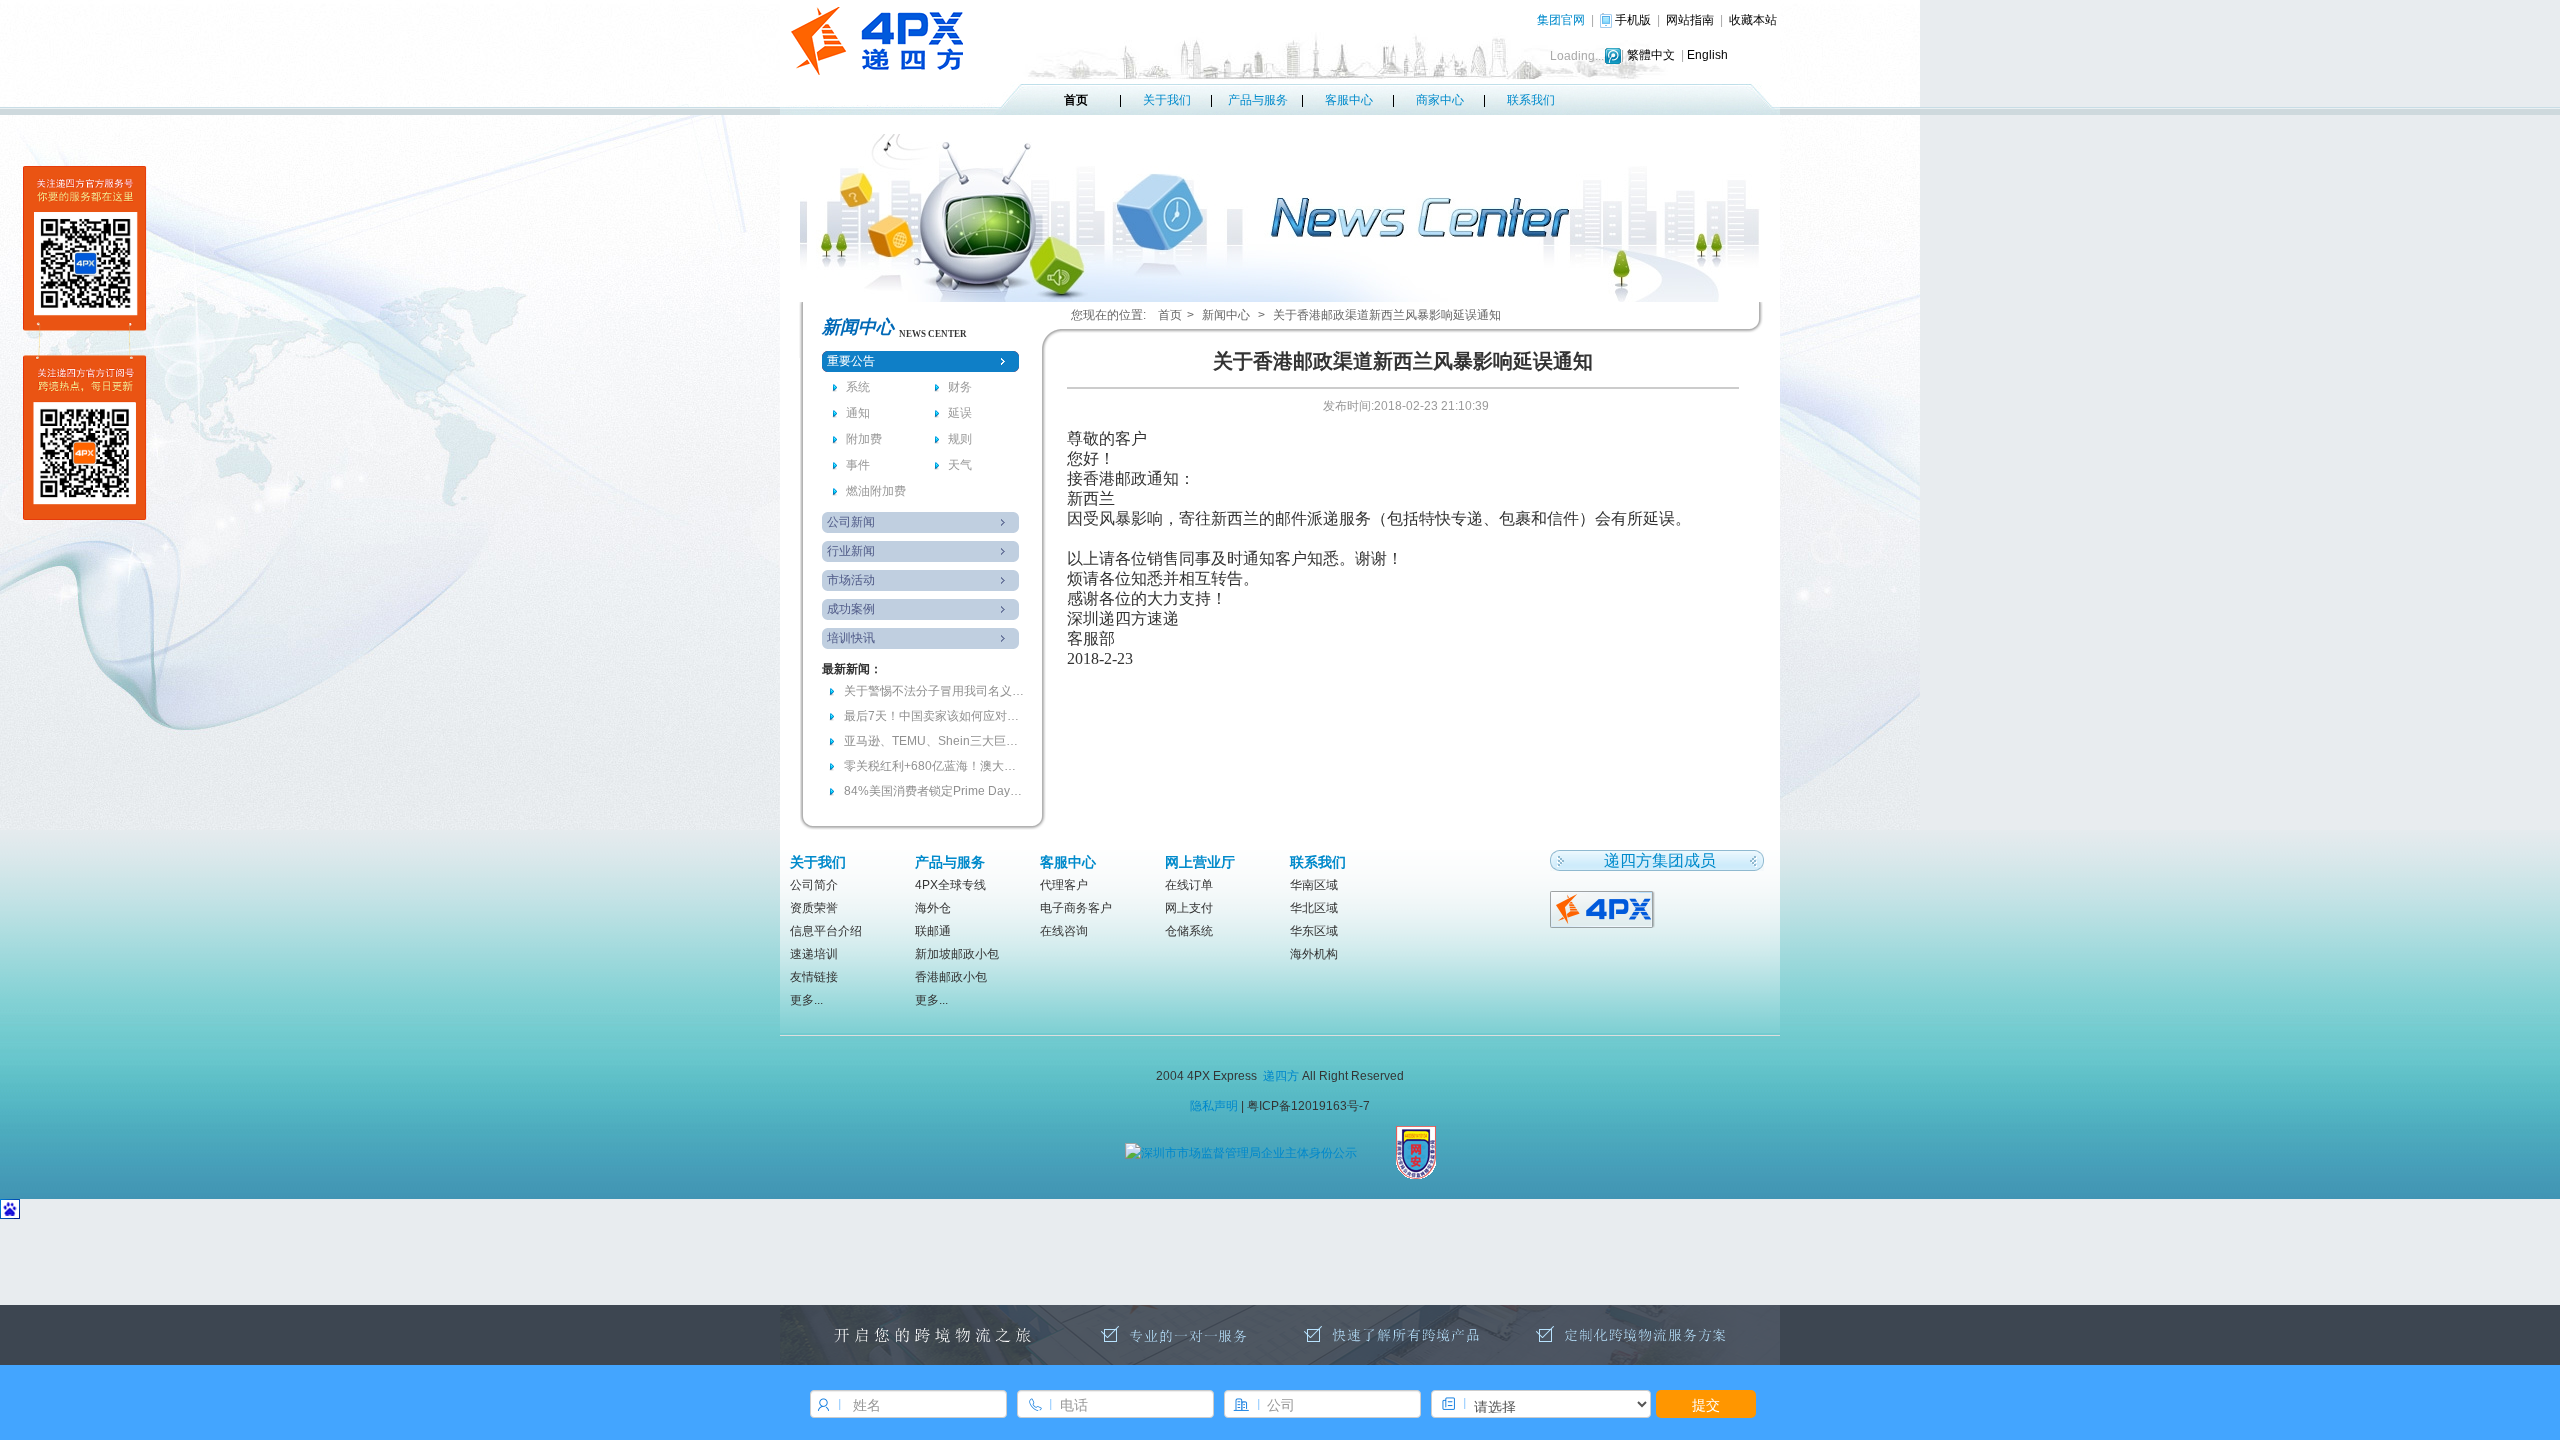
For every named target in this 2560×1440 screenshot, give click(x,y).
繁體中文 (1651, 55)
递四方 (1281, 1076)
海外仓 (933, 908)
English (1707, 55)
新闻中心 (1226, 315)
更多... (806, 1000)
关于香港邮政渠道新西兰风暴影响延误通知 (1387, 315)
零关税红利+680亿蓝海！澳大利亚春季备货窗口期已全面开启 (934, 766)
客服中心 (1349, 100)
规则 (960, 439)
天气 (960, 465)
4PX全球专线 (950, 885)
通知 (858, 413)
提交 (1706, 1404)
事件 (858, 465)
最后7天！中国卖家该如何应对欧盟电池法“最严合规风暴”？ (934, 716)
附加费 (864, 439)
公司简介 (814, 885)
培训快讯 (851, 638)
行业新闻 (851, 551)
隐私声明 (1214, 1106)
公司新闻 (851, 522)
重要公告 (851, 361)
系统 (858, 387)
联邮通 (933, 931)
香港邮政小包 (951, 977)
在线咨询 (1064, 931)
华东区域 (1314, 931)
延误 (960, 413)
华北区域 (1314, 908)
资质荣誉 (814, 908)
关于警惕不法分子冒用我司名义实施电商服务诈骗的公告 (934, 691)
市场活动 (851, 580)
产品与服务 (1258, 100)
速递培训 (814, 954)
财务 (960, 387)
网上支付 (1189, 908)
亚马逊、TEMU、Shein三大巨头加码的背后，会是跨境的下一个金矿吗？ (934, 741)
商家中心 (1440, 100)
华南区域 (1314, 885)
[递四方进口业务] (1603, 908)
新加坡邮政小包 (957, 954)
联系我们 (1531, 100)
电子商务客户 (1076, 908)
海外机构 (1314, 954)
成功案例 (851, 609)
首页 (1076, 100)
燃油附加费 (876, 491)
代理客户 (1064, 885)
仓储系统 (1189, 931)
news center (933, 334)
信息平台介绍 (826, 931)
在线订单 (1189, 885)
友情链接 (814, 977)
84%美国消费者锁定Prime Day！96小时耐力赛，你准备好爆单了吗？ (934, 791)
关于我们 (1167, 100)
